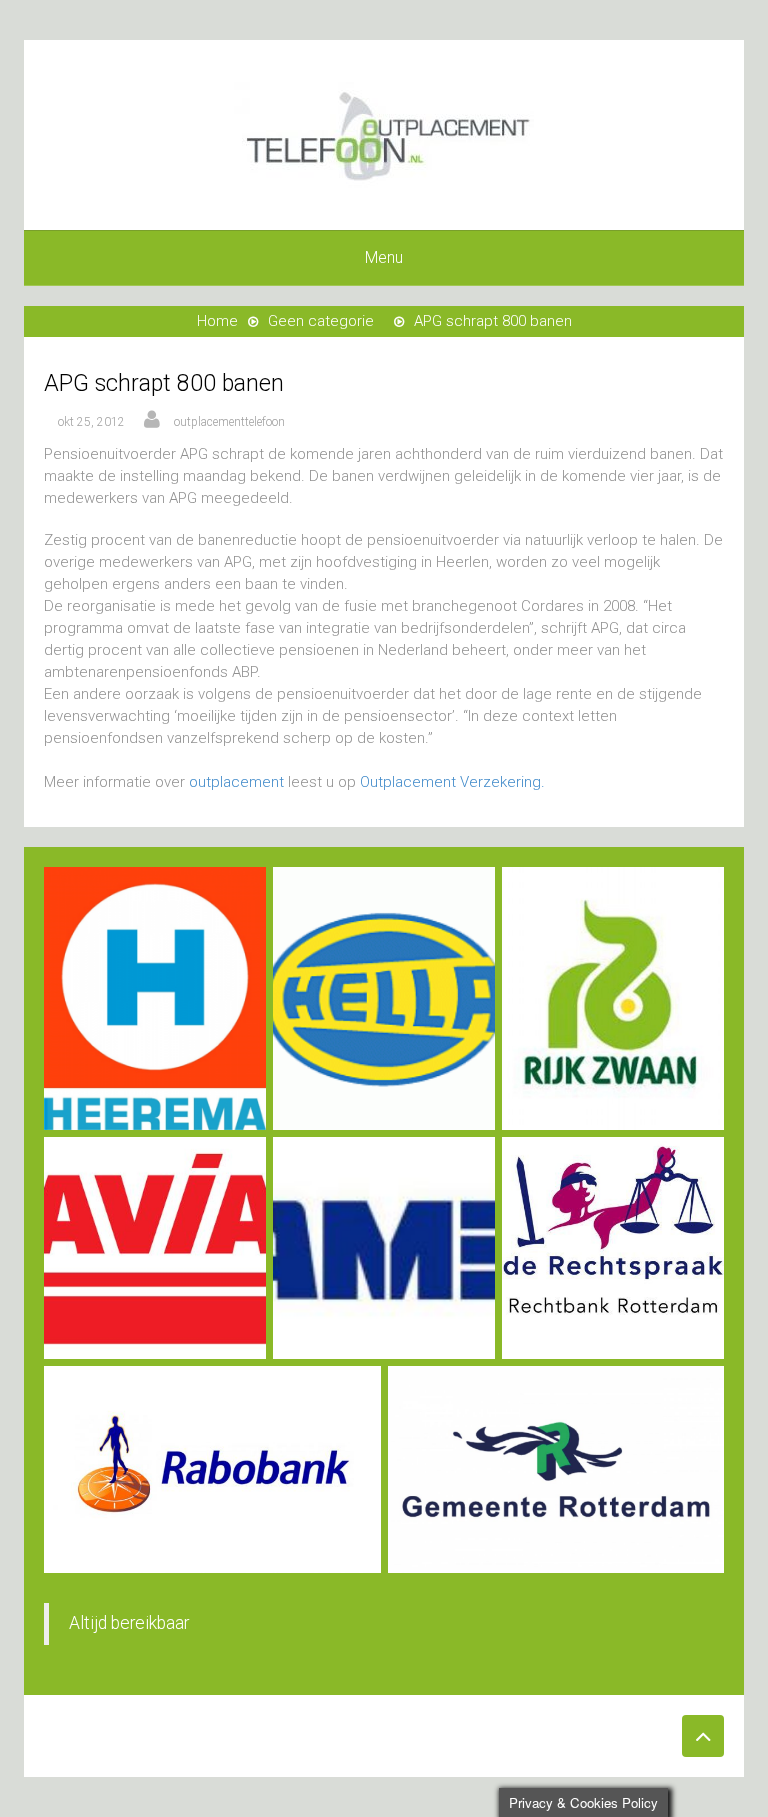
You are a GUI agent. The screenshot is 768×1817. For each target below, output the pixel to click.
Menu (384, 257)
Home (217, 321)
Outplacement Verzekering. (452, 782)
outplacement (236, 782)
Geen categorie (321, 321)
